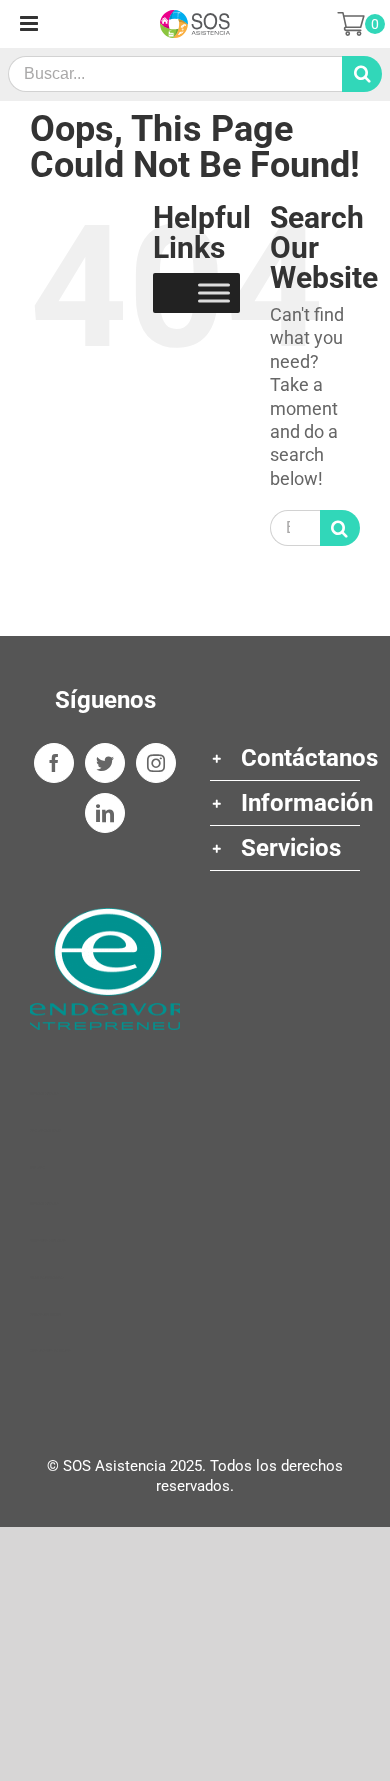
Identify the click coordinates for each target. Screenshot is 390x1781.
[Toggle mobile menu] (30, 23)
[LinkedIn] (105, 813)
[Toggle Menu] (214, 292)
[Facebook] (54, 763)
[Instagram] (156, 763)
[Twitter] (105, 763)
